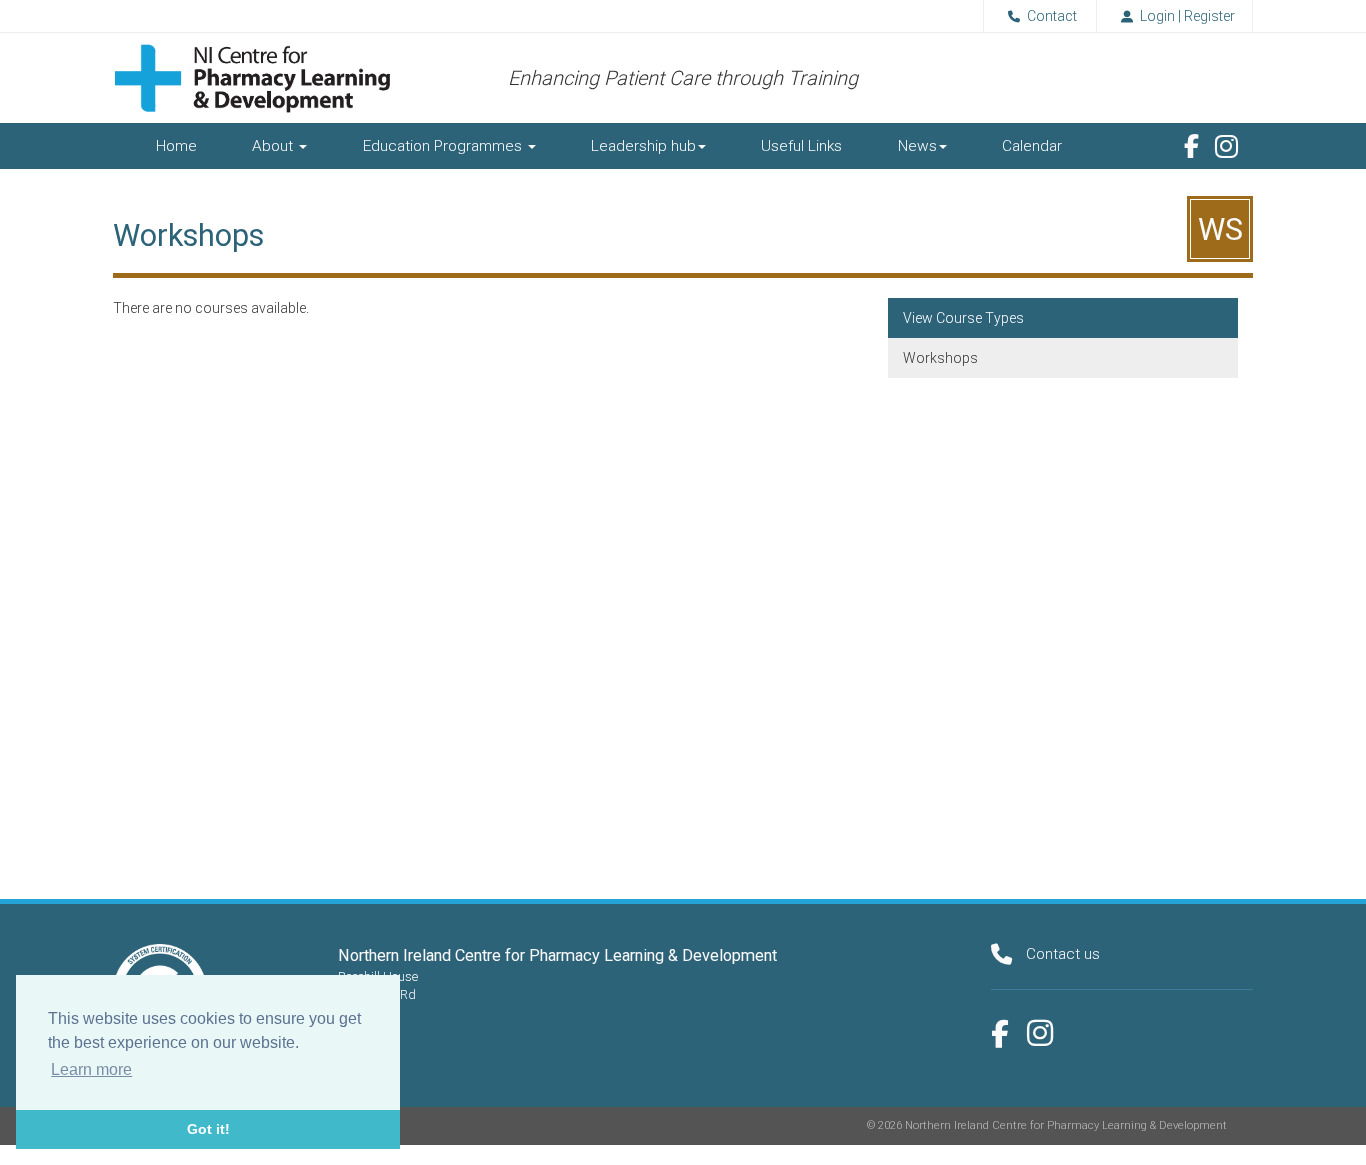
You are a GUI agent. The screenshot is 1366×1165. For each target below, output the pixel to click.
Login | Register (1187, 16)
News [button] (917, 146)
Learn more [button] (91, 1069)
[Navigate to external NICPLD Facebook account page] (1191, 146)
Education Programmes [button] (444, 146)
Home (176, 146)
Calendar (1032, 146)
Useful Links (801, 146)
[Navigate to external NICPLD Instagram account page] (1226, 147)
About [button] (274, 146)
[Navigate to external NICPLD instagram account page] (1040, 1033)
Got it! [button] (208, 1129)
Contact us (1063, 954)
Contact (1052, 16)
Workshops (940, 358)
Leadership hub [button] (643, 146)
